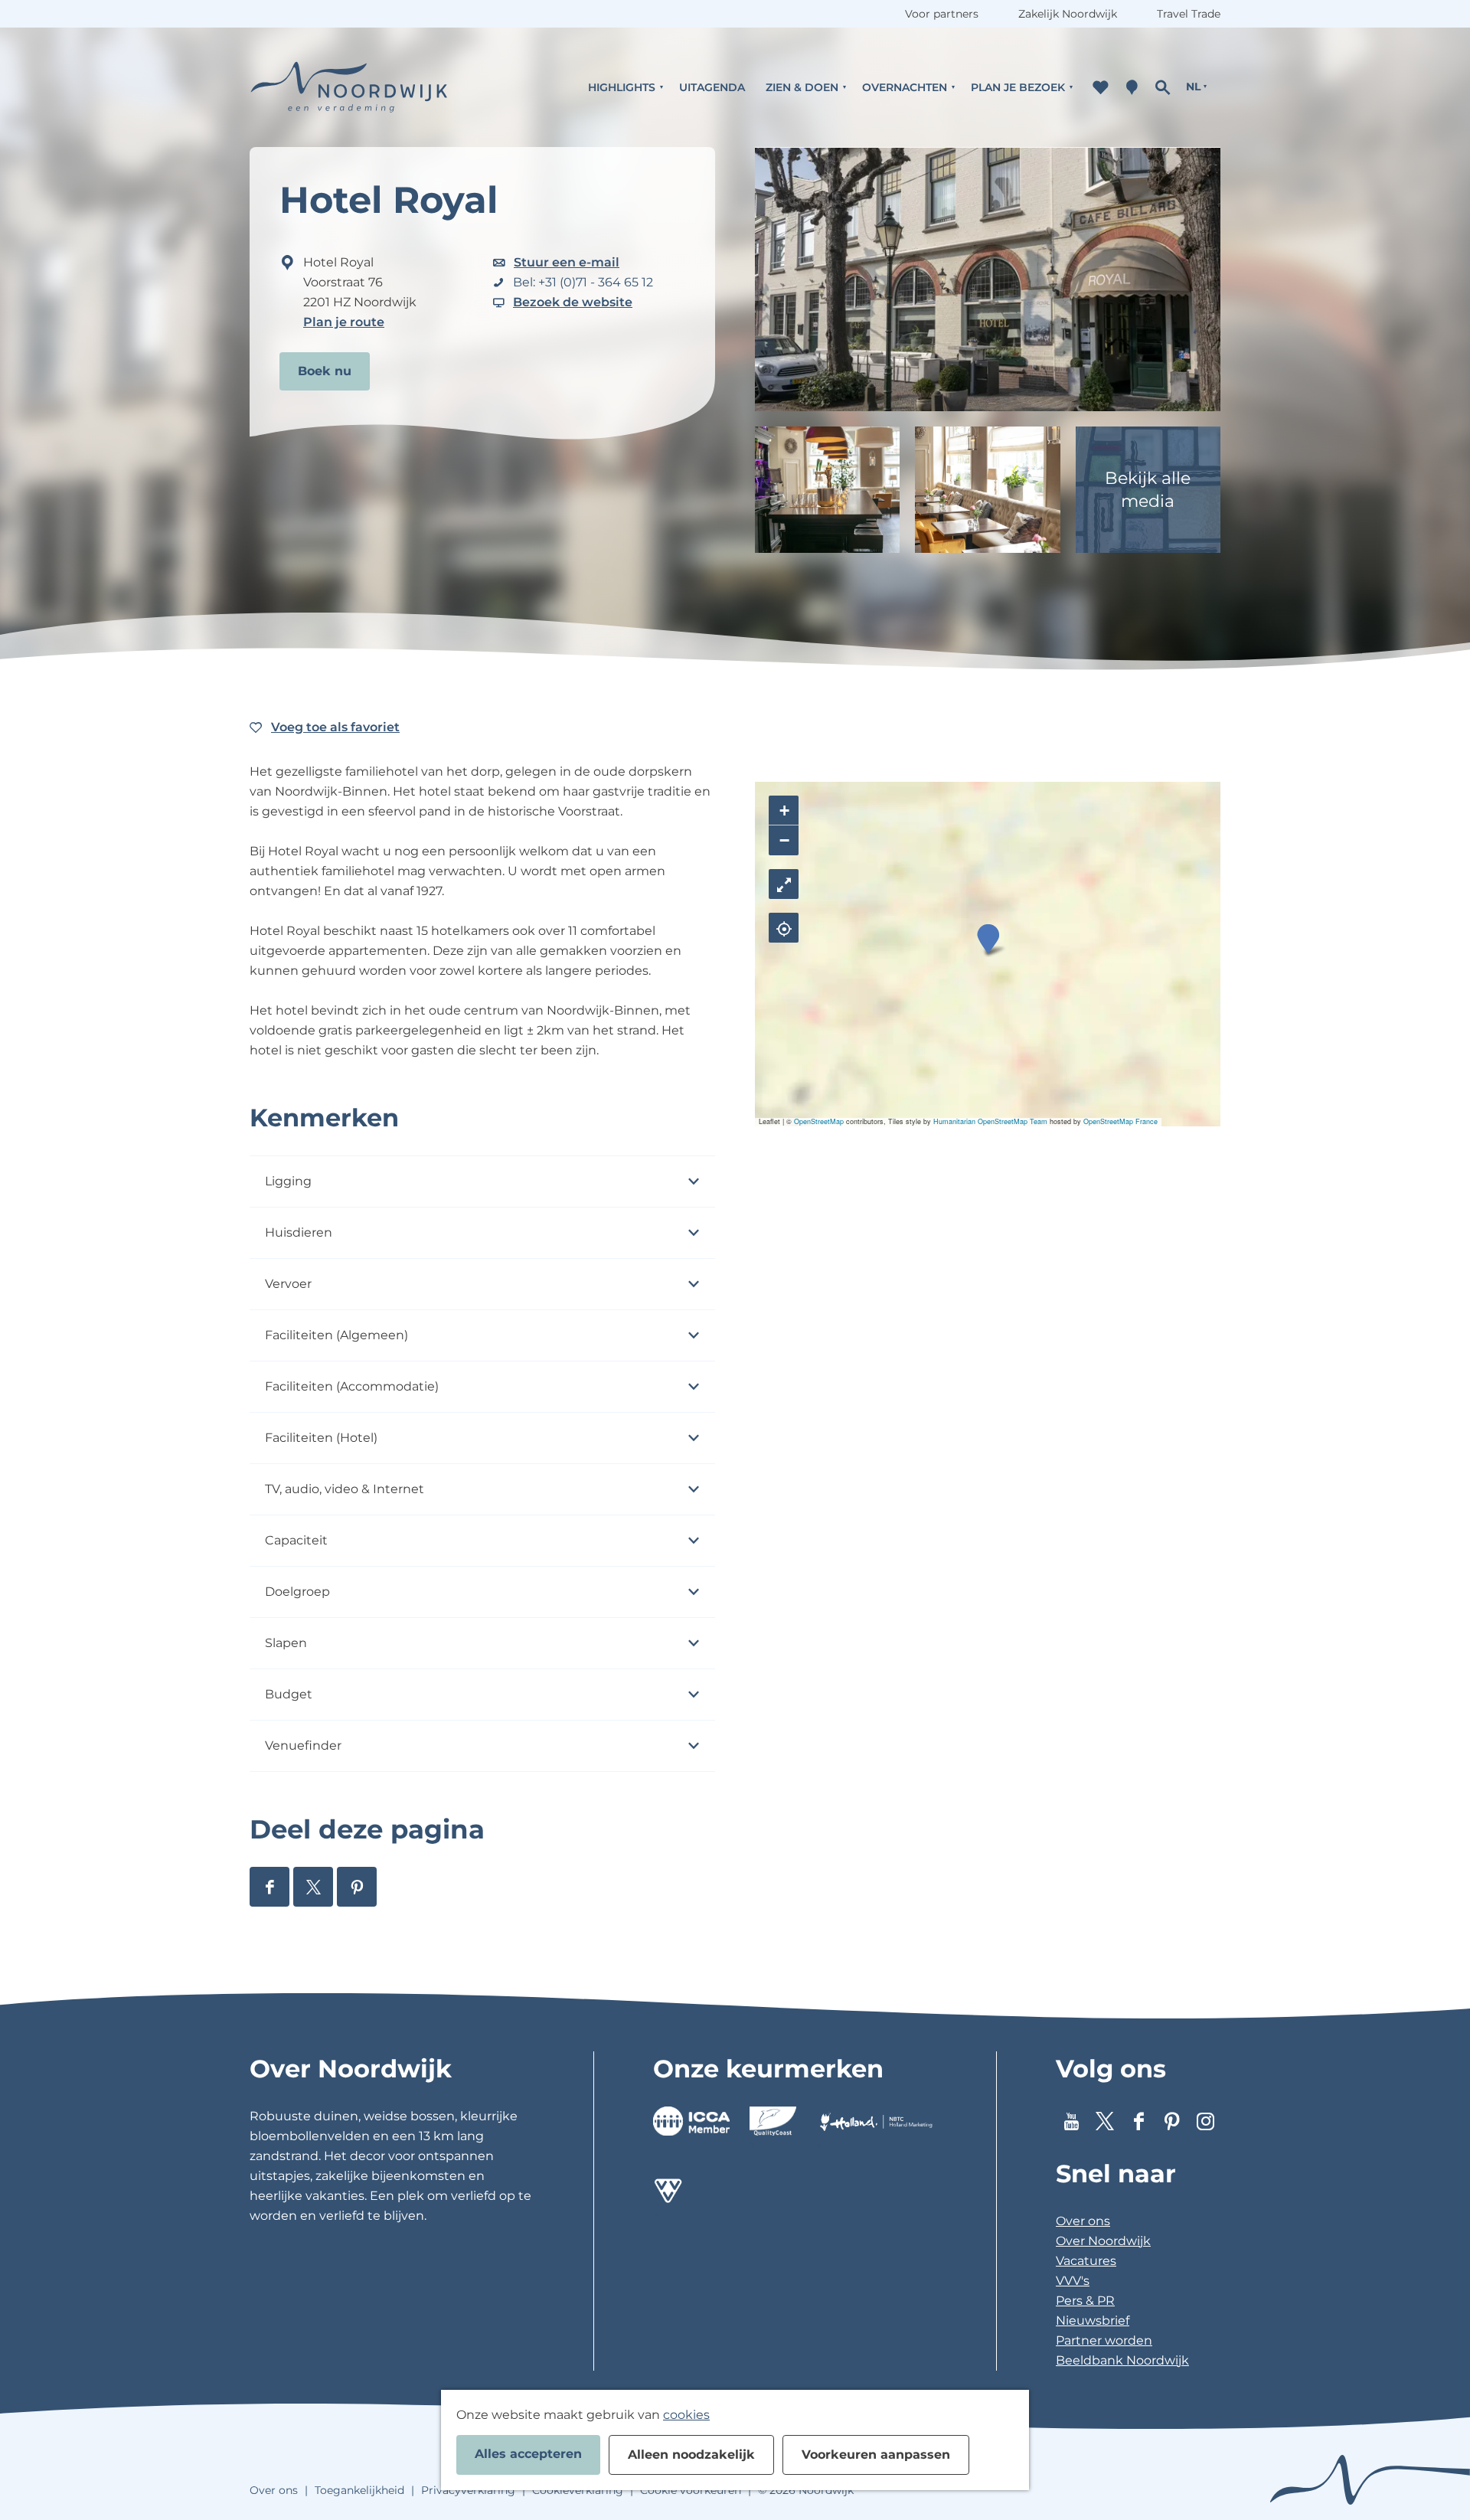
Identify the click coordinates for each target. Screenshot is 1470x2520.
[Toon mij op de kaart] (784, 928)
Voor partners (942, 14)
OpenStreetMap (819, 1121)
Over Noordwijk (1103, 2241)
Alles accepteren (528, 2454)
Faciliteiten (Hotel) (321, 1438)
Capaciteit (296, 1540)
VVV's (1073, 2281)
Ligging (288, 1181)
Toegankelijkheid (359, 2490)
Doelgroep (297, 1592)
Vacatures (1086, 2261)
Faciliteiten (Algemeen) (336, 1335)
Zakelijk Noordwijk (1068, 14)
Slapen (286, 1643)
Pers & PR (1085, 2301)
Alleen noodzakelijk (691, 2455)
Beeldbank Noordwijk (1122, 2360)
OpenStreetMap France (1120, 1121)
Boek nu (325, 371)
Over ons (1083, 2221)
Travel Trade (1189, 14)
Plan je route (344, 322)
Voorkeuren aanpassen (876, 2455)
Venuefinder (303, 1745)
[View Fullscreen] (784, 884)
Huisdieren (299, 1232)
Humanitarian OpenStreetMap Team (990, 1121)
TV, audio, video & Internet (345, 1489)
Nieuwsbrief (1093, 2321)
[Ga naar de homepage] (349, 87)
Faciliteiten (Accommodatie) (352, 1386)
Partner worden (1104, 2340)
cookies (686, 2415)
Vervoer (288, 1284)
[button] (988, 939)
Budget (289, 1694)
